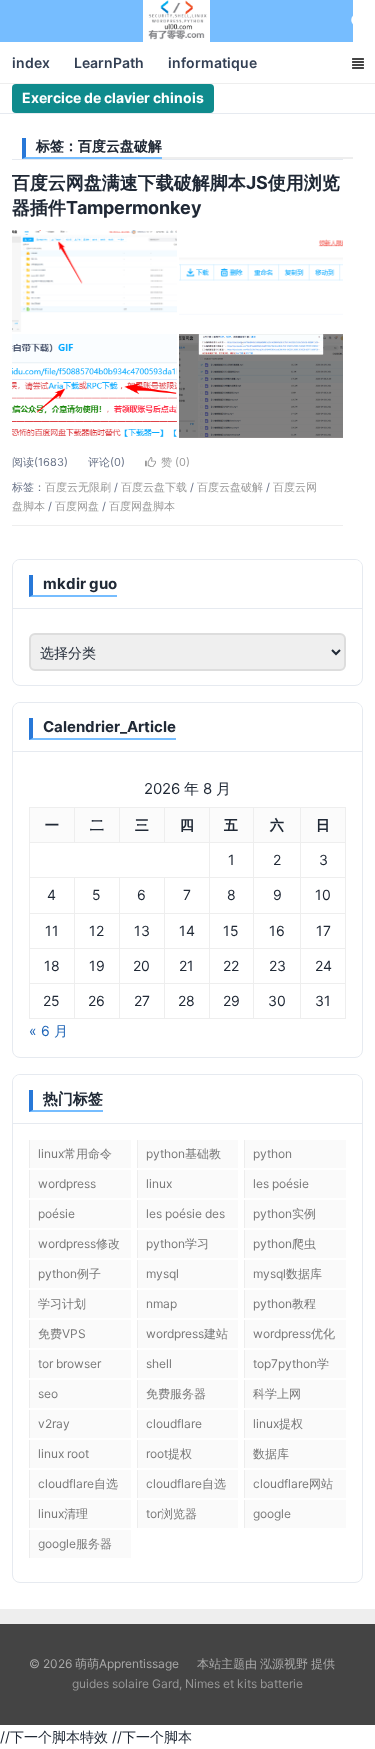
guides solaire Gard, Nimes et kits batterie (187, 1683)
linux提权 (278, 1423)
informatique (212, 62)
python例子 (69, 1273)
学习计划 (62, 1303)
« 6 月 (48, 1030)
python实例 (284, 1213)
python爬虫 (284, 1243)
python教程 (284, 1303)
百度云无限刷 (78, 487)
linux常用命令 (75, 1153)
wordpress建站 (187, 1333)
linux (159, 1183)
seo (48, 1393)
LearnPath (109, 62)
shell (159, 1363)
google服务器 (75, 1543)
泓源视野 (284, 1663)
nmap (161, 1303)
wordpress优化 (294, 1333)
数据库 (271, 1453)
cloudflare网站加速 (293, 1487)
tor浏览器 (171, 1513)
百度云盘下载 (154, 487)
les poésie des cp (185, 1217)
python (272, 1153)
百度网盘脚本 (142, 506)
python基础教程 (183, 1157)
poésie (56, 1213)
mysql (162, 1273)
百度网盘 (77, 506)
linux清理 (63, 1513)
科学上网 (277, 1393)
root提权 (169, 1453)
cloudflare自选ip (186, 1487)
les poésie (281, 1183)
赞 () (175, 462)
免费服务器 (176, 1393)
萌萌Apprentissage (177, 21)
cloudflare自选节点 (78, 1487)
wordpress (67, 1183)
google (272, 1513)
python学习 (177, 1243)
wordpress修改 (79, 1243)
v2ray (54, 1423)
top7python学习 (291, 1367)
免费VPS (62, 1333)
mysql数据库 (287, 1273)
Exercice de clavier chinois (113, 97)
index (31, 62)
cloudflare (174, 1423)
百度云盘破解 (230, 487)
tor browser (69, 1363)
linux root (63, 1453)
